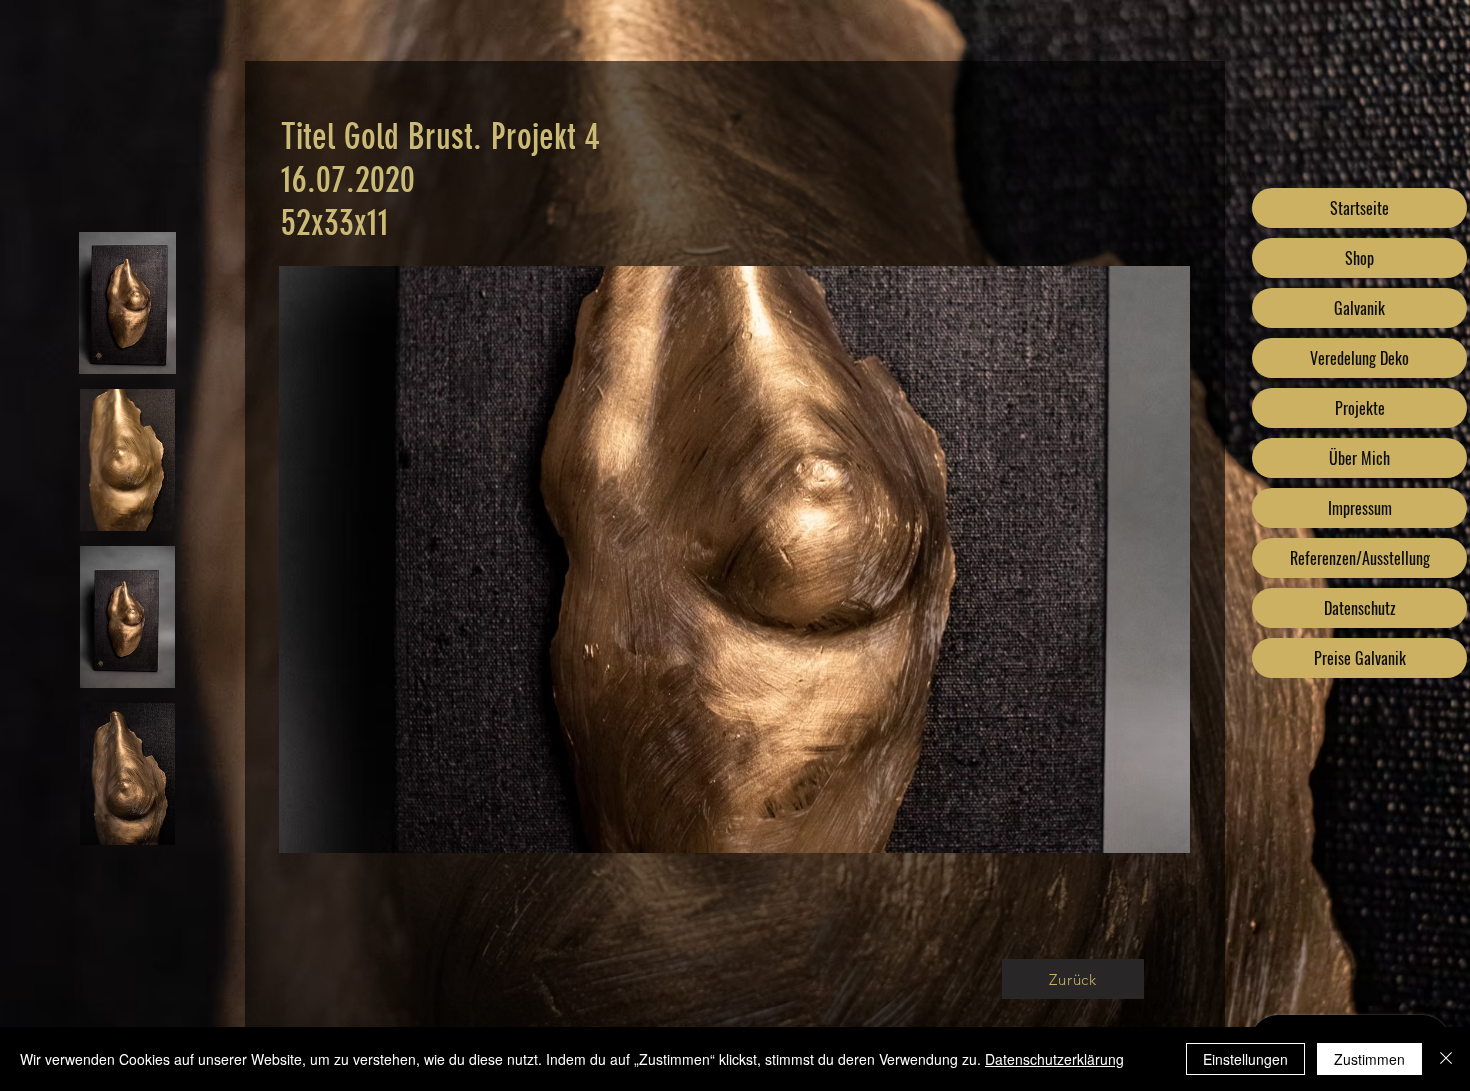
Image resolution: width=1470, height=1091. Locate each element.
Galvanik (1359, 308)
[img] (127, 303)
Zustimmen (1369, 1059)
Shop (1359, 258)
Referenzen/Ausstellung (1360, 558)
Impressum (1360, 508)
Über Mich (1359, 458)
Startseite (1359, 208)
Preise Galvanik (1360, 658)
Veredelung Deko (1359, 358)
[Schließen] (1446, 1059)
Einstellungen (1245, 1059)
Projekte (1360, 408)
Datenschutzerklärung (1054, 1059)
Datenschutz (1360, 608)
